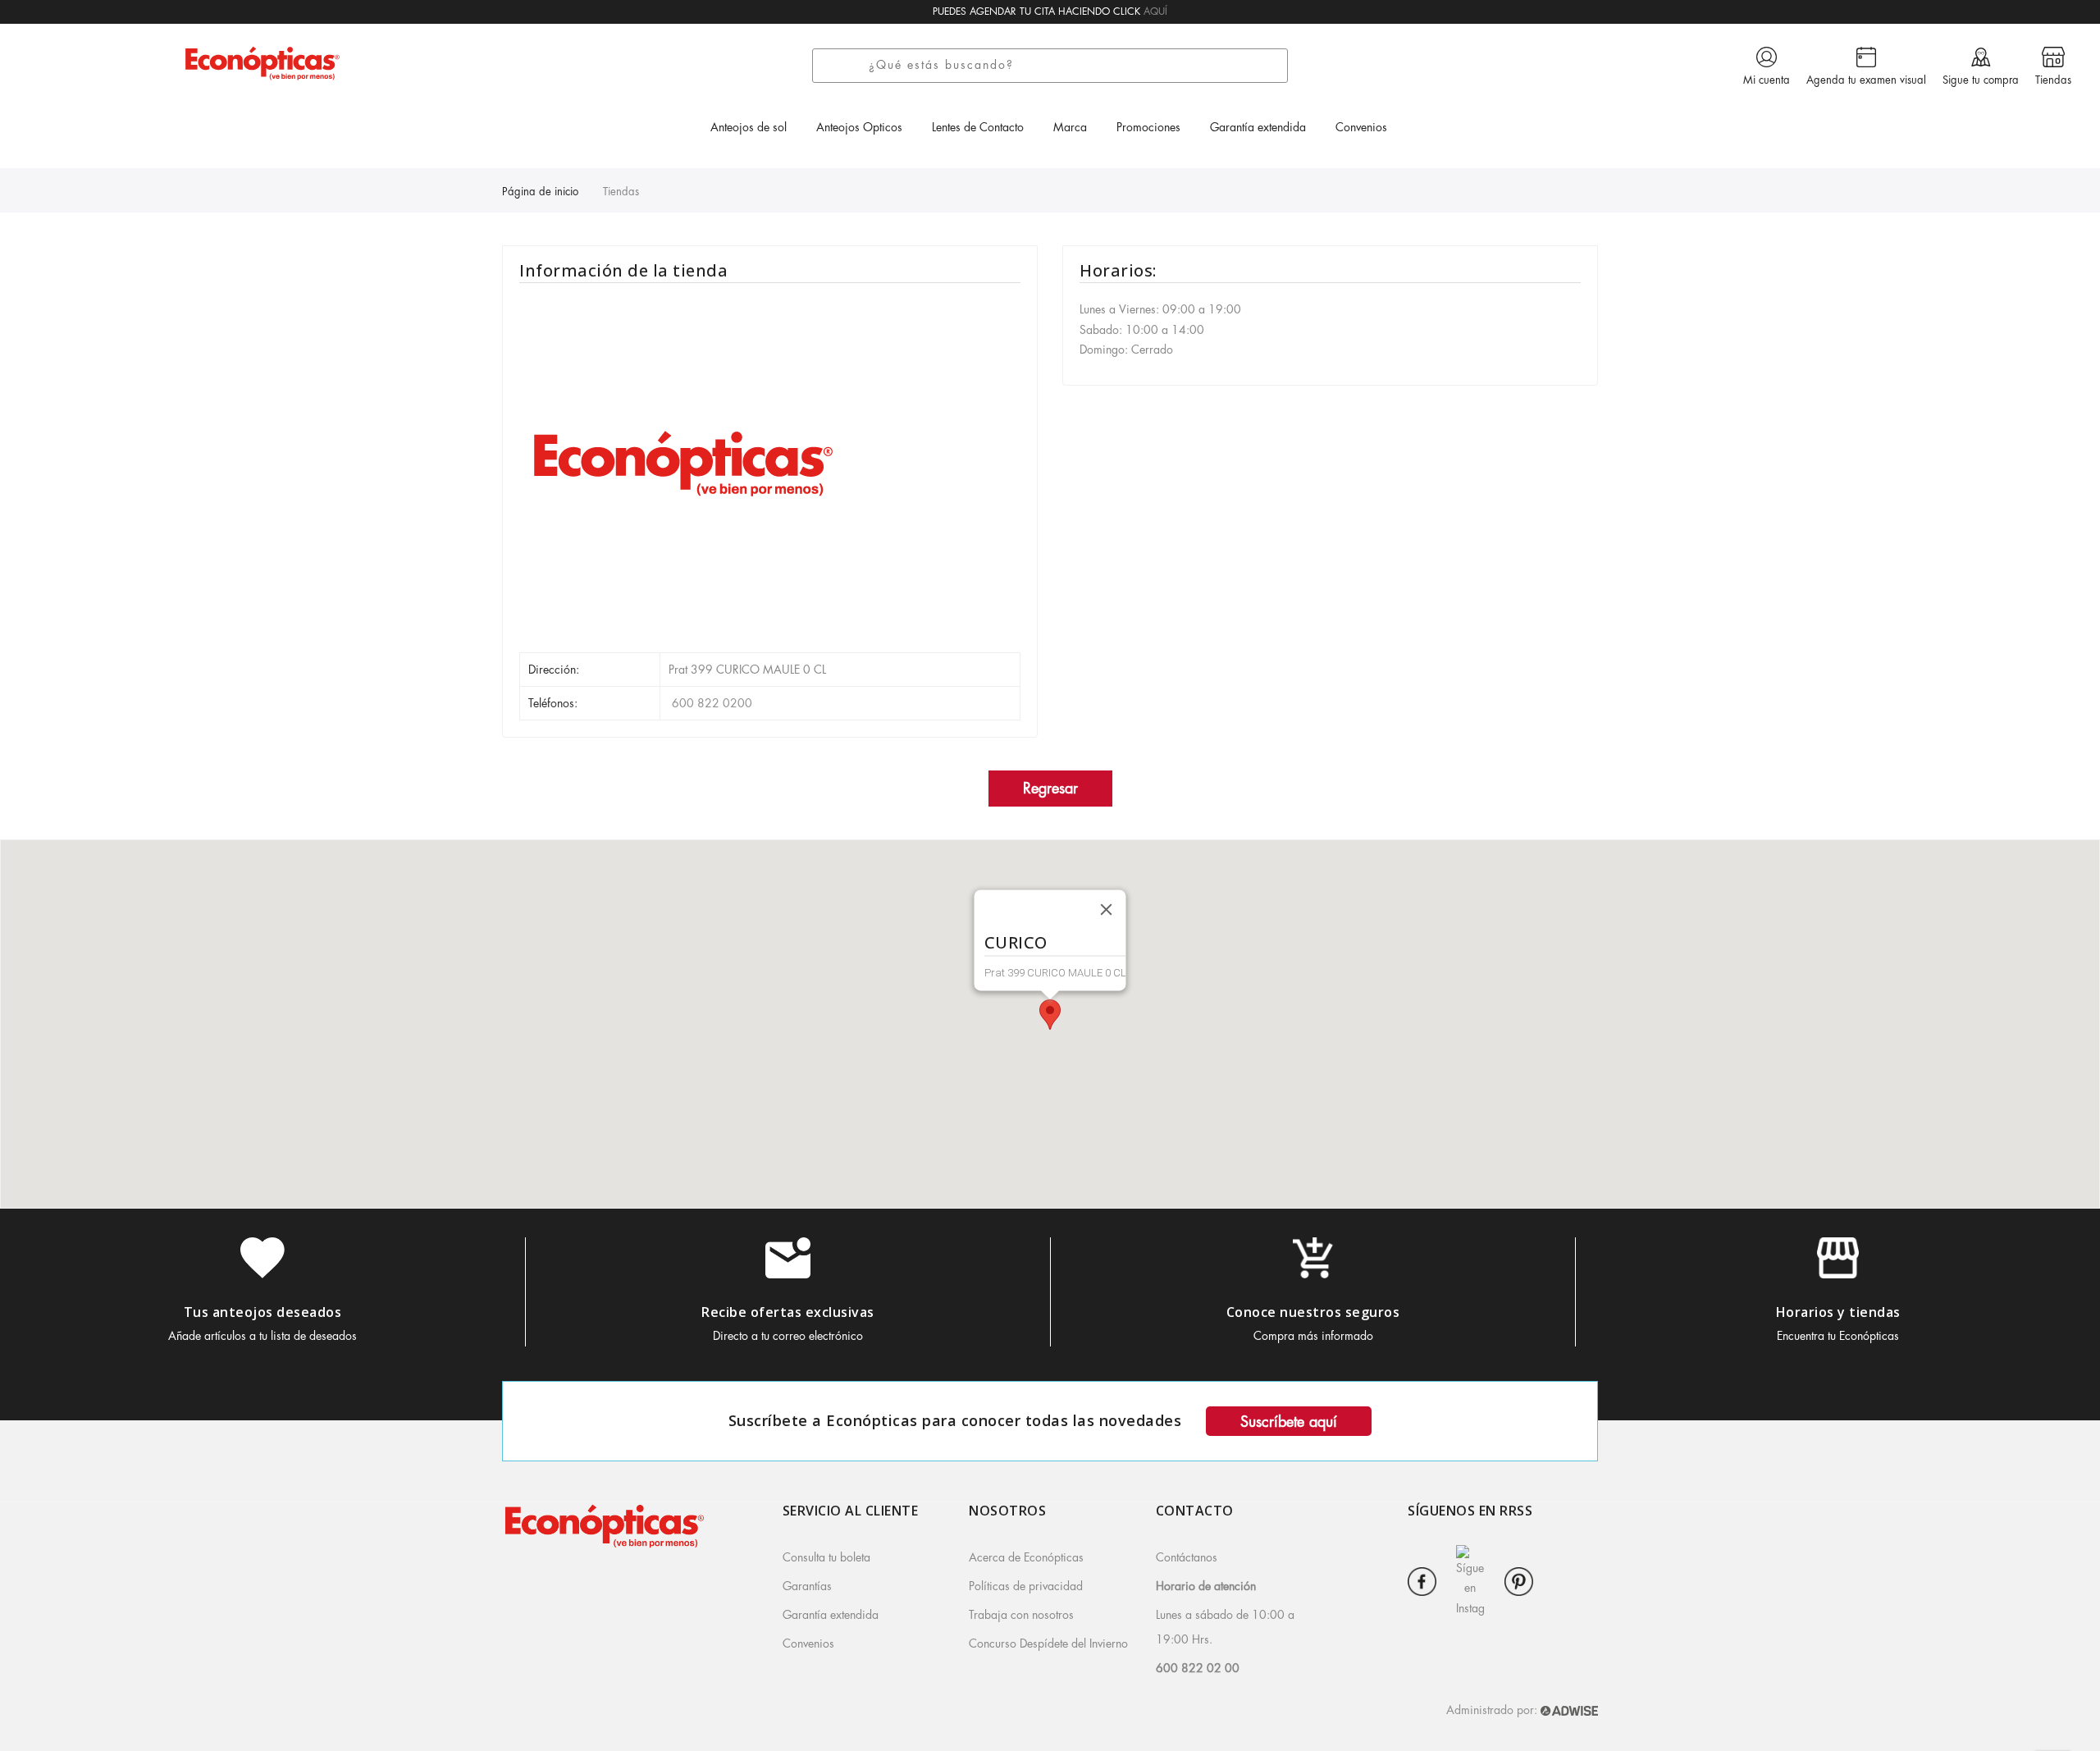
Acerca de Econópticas (1026, 1557)
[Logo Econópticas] (262, 63)
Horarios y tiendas (1838, 1312)
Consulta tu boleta (826, 1557)
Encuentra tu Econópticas (1838, 1336)
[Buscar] (846, 66)
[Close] (1107, 910)
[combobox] (1074, 66)
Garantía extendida (831, 1615)
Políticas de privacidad (1026, 1586)
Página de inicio (540, 192)
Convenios (808, 1644)
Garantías (807, 1586)
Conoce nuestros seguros (1313, 1312)
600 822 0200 (710, 703)
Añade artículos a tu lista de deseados (262, 1336)
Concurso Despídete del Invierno (1048, 1644)
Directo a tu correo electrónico (788, 1336)
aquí (1155, 11)
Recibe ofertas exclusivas (788, 1312)
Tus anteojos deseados (263, 1312)
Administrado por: (1493, 1710)
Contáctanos (1187, 1557)
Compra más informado (1313, 1336)
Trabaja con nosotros (1021, 1615)
